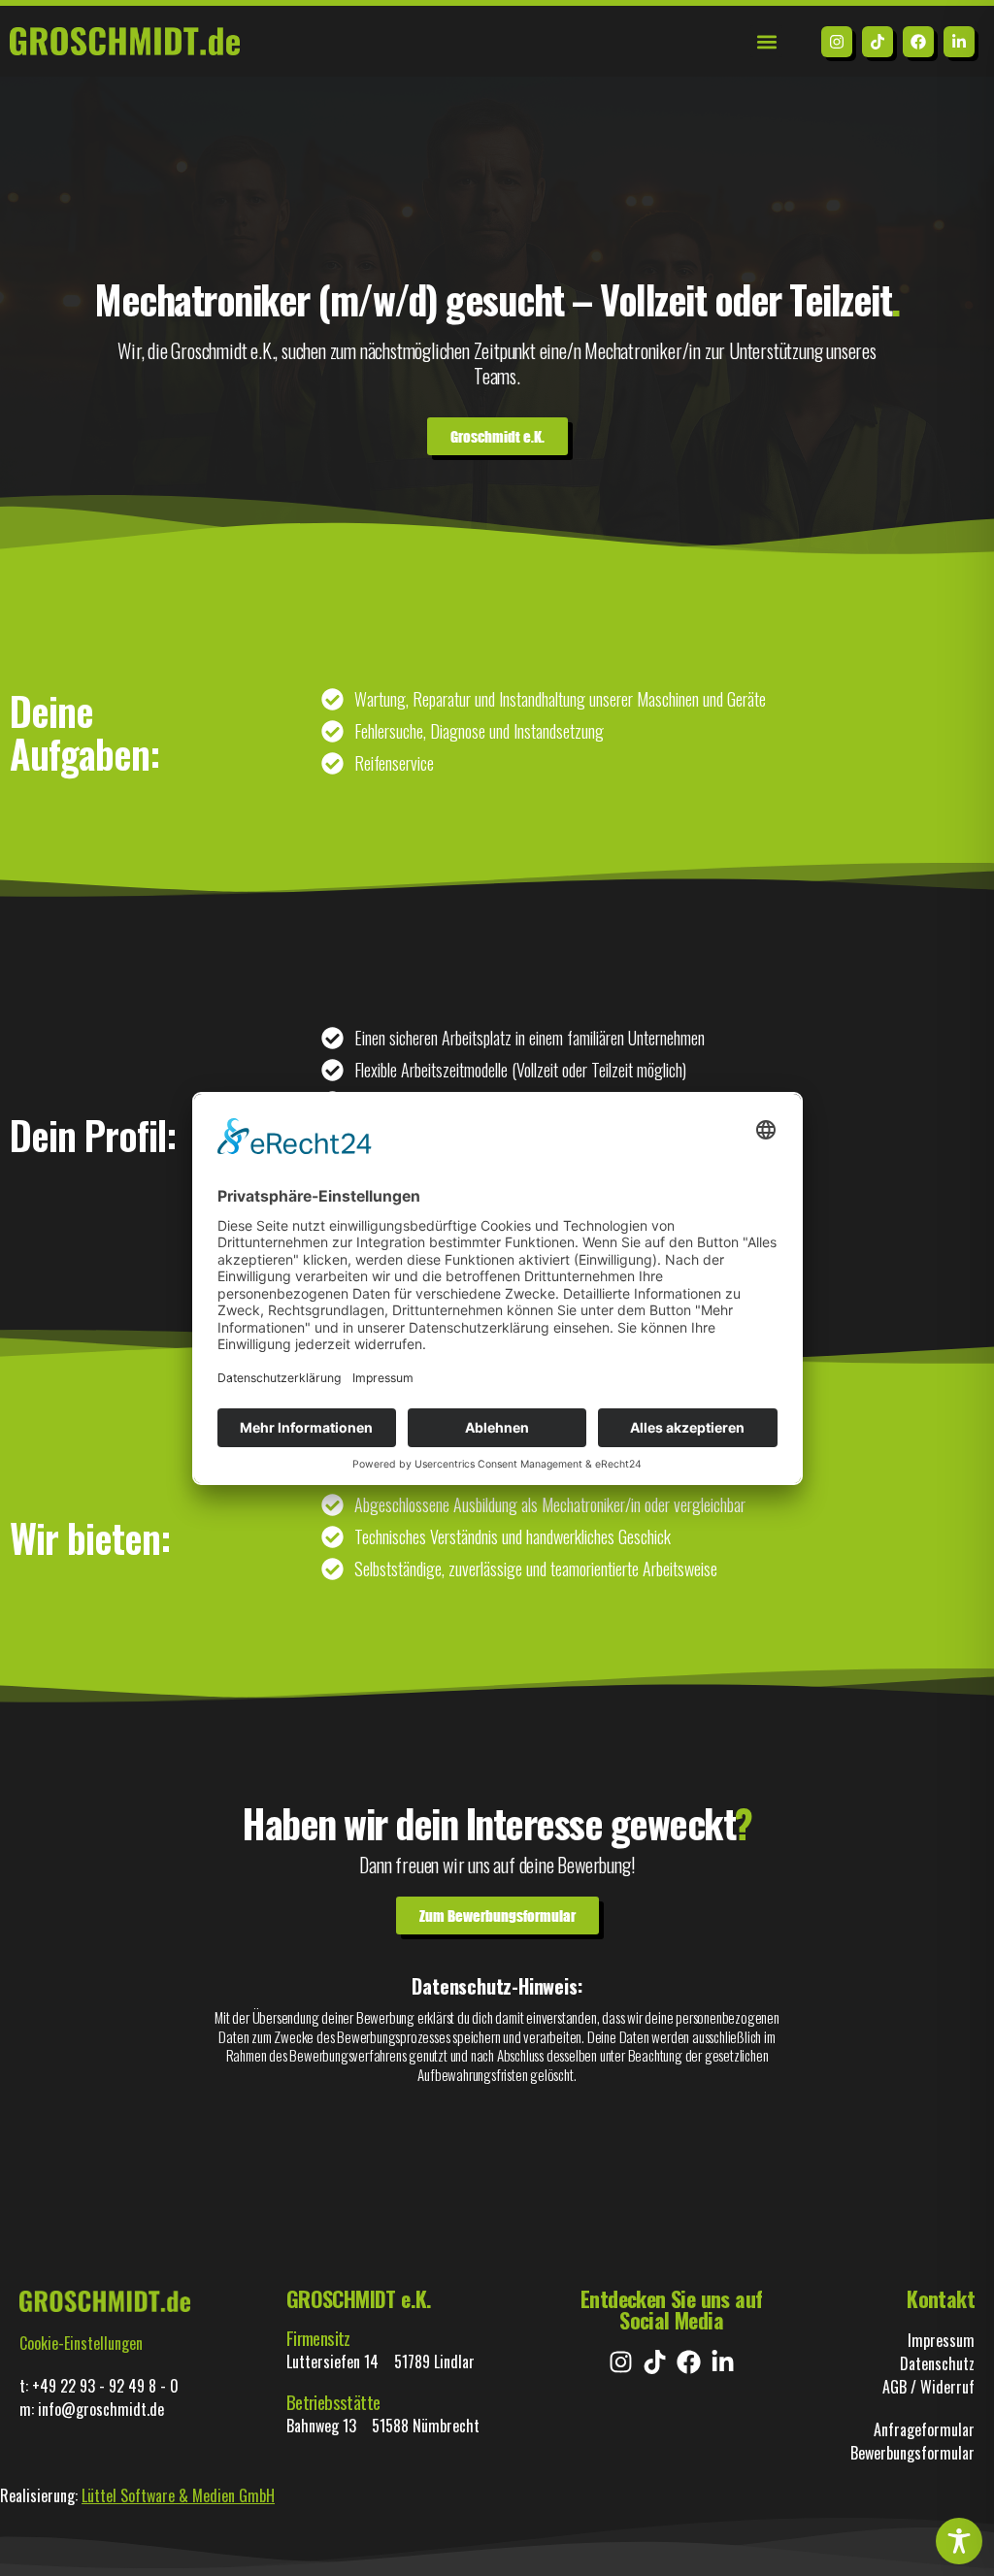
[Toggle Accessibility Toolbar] (959, 2541)
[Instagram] (837, 42)
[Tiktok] (878, 42)
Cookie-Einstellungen (81, 2343)
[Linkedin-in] (959, 42)
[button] (766, 41)
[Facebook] (918, 42)
